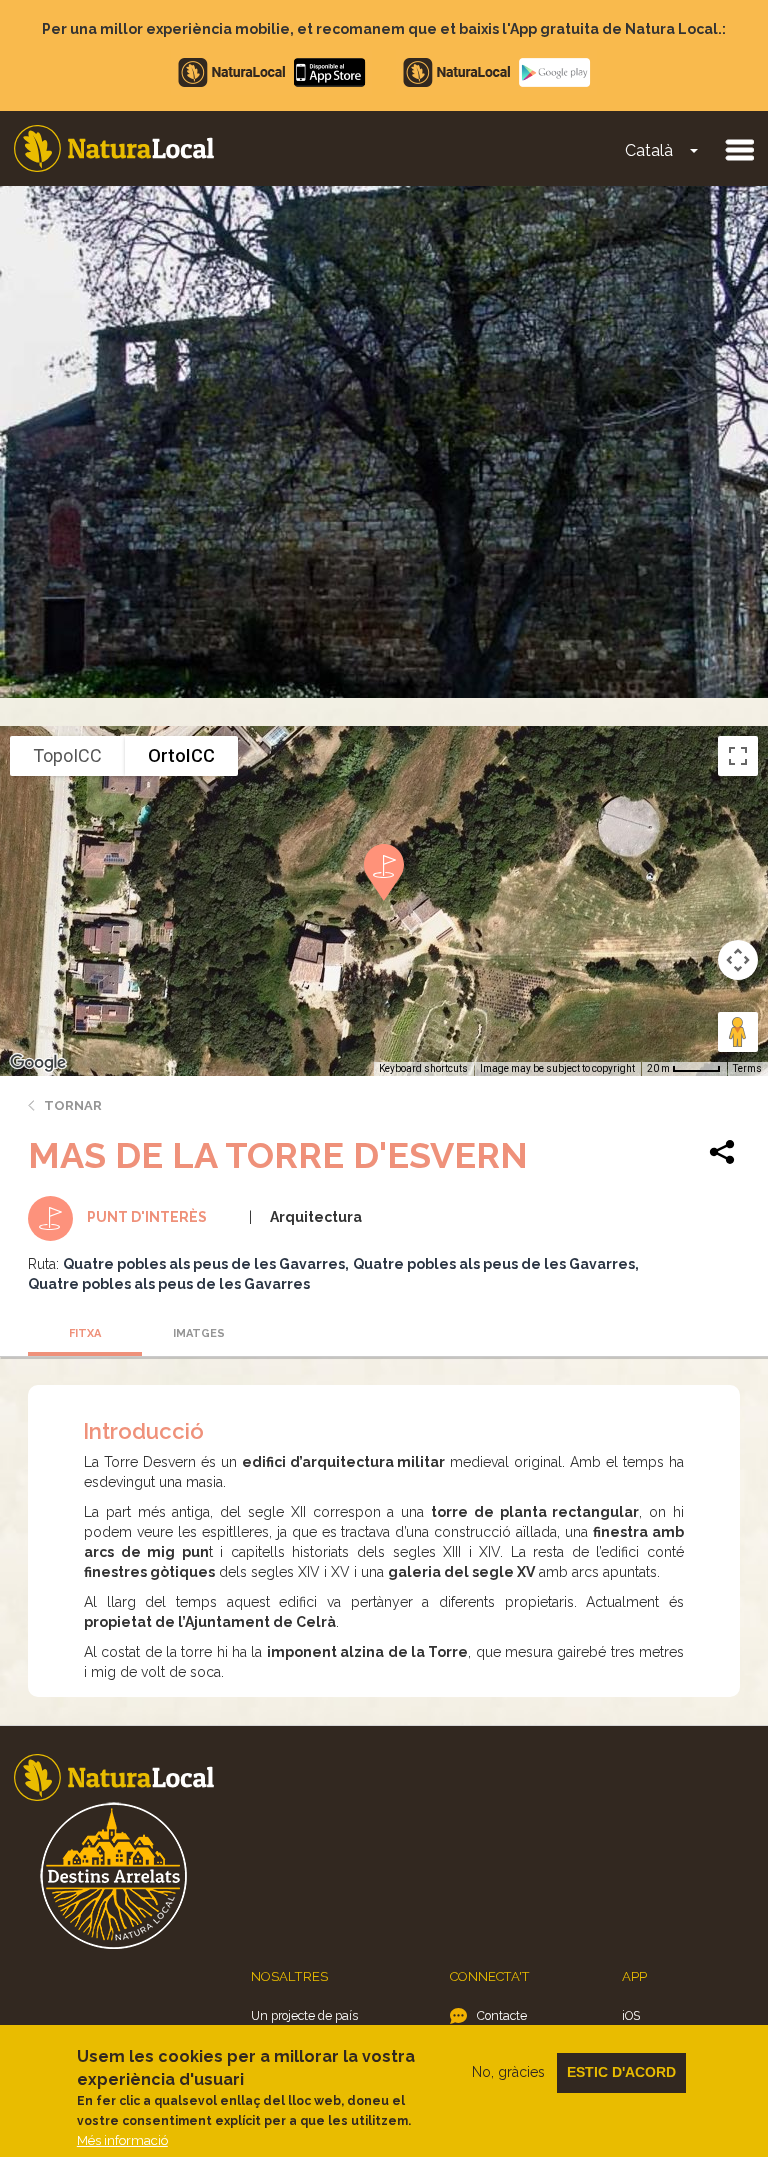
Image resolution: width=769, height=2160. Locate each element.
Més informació (122, 2140)
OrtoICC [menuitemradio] (181, 755)
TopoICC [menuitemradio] (67, 755)
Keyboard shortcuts (423, 1068)
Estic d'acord (621, 2072)
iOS (631, 2015)
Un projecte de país (304, 2015)
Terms (747, 1068)
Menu (739, 149)
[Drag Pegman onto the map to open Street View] (738, 1032)
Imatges (199, 1333)
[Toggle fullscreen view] (738, 756)
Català (649, 150)
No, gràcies (508, 2072)
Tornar (73, 1105)
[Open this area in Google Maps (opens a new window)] (38, 1063)
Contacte (502, 2015)
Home (114, 148)
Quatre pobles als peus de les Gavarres (204, 1264)
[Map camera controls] (738, 960)
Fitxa (85, 1333)
